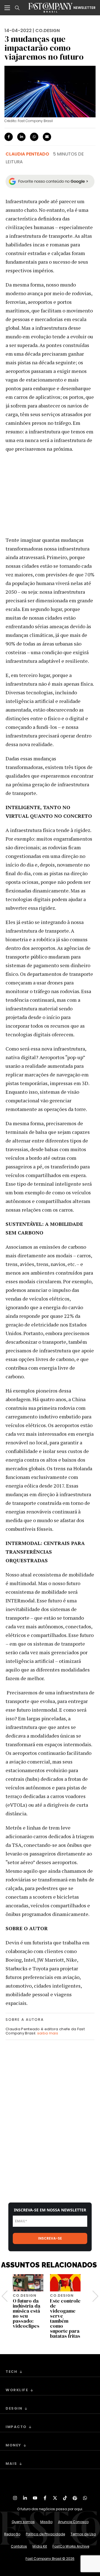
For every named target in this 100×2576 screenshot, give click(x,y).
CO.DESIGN (47, 31)
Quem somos (23, 2522)
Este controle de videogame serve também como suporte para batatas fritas (65, 2318)
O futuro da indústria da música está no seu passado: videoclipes (27, 2313)
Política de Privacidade (45, 2534)
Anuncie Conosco (73, 2522)
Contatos (19, 2546)
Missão (46, 2522)
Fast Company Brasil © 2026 (50, 2559)
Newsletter (84, 8)
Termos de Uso (83, 2534)
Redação (12, 2534)
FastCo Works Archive (71, 2546)
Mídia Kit (40, 2546)
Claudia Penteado (27, 154)
